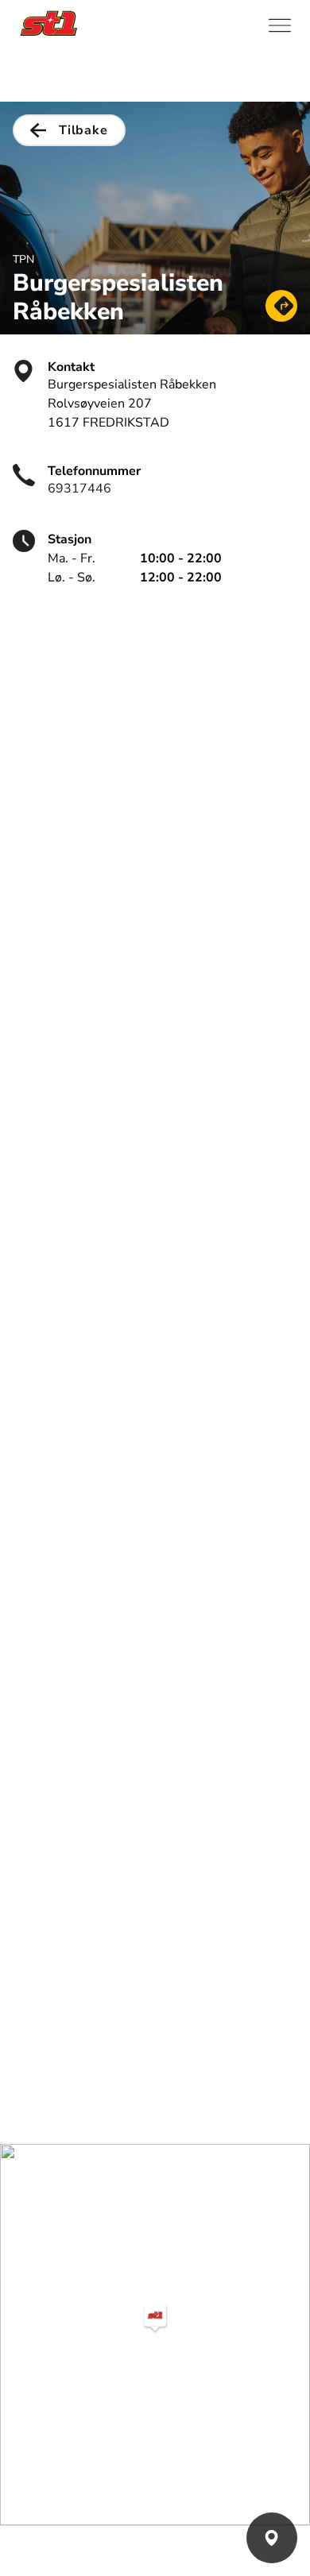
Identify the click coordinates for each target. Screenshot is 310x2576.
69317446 (79, 489)
